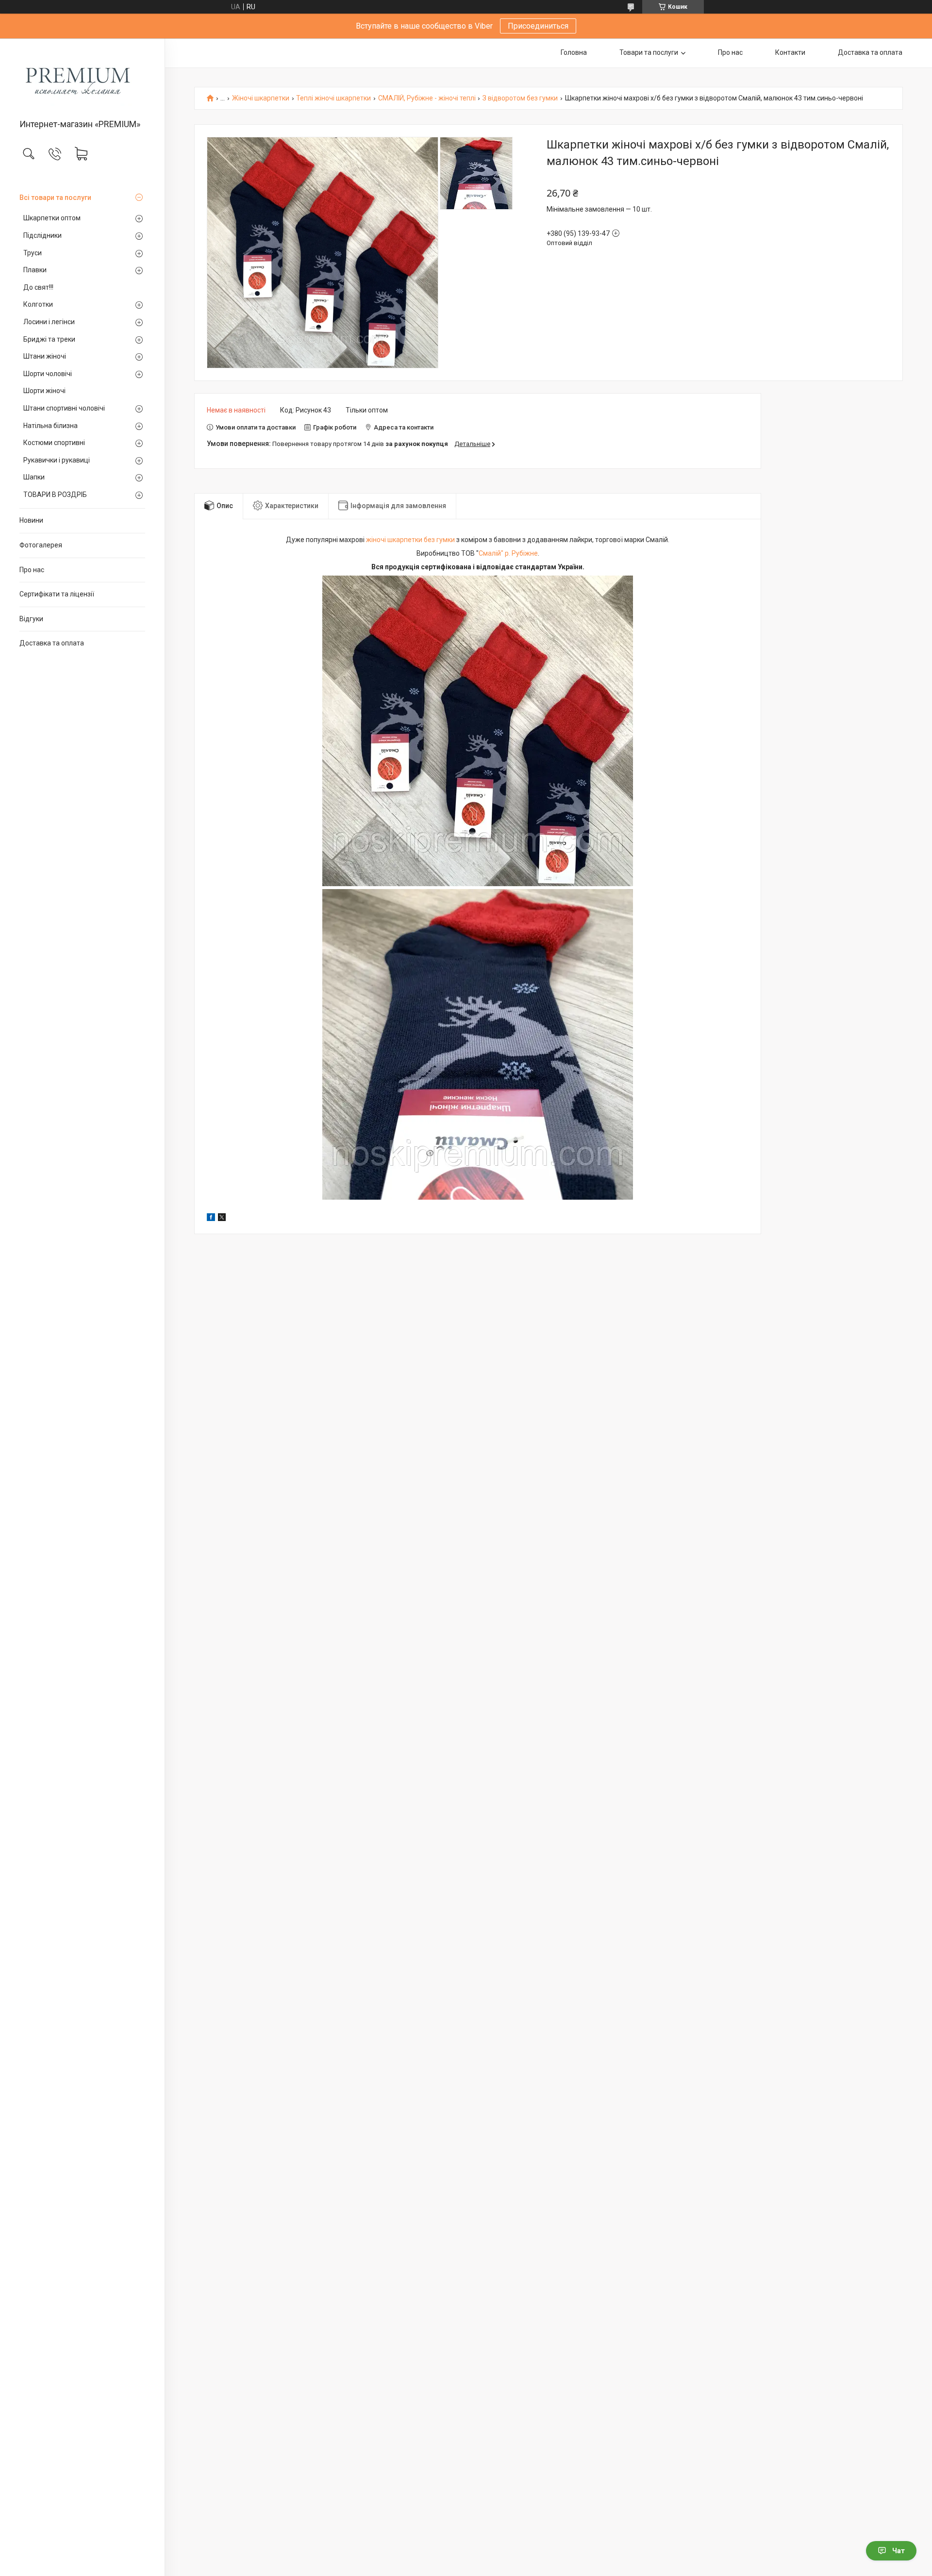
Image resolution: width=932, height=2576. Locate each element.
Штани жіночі (45, 356)
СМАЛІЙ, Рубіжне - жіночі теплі (427, 98)
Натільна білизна (50, 426)
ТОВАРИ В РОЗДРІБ (55, 495)
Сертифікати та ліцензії (57, 594)
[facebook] (211, 1219)
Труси (33, 253)
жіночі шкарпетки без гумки (410, 540)
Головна (574, 52)
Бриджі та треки (49, 339)
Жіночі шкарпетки (261, 98)
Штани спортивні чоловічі (64, 408)
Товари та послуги (649, 52)
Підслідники (42, 235)
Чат (899, 2551)
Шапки (34, 477)
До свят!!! (38, 287)
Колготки (38, 304)
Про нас (32, 570)
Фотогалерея (41, 545)
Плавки (35, 270)
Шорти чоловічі (48, 374)
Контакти (790, 52)
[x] (222, 1219)
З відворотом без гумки (520, 98)
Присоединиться (538, 26)
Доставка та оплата (52, 643)
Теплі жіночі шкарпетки (333, 98)
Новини (31, 520)
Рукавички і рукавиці (57, 460)
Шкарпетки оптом (52, 218)
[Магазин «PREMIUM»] (82, 79)
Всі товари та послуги (55, 198)
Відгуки (31, 619)
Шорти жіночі (44, 391)
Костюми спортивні (54, 443)
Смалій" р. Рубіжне (508, 553)
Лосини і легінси (49, 322)
